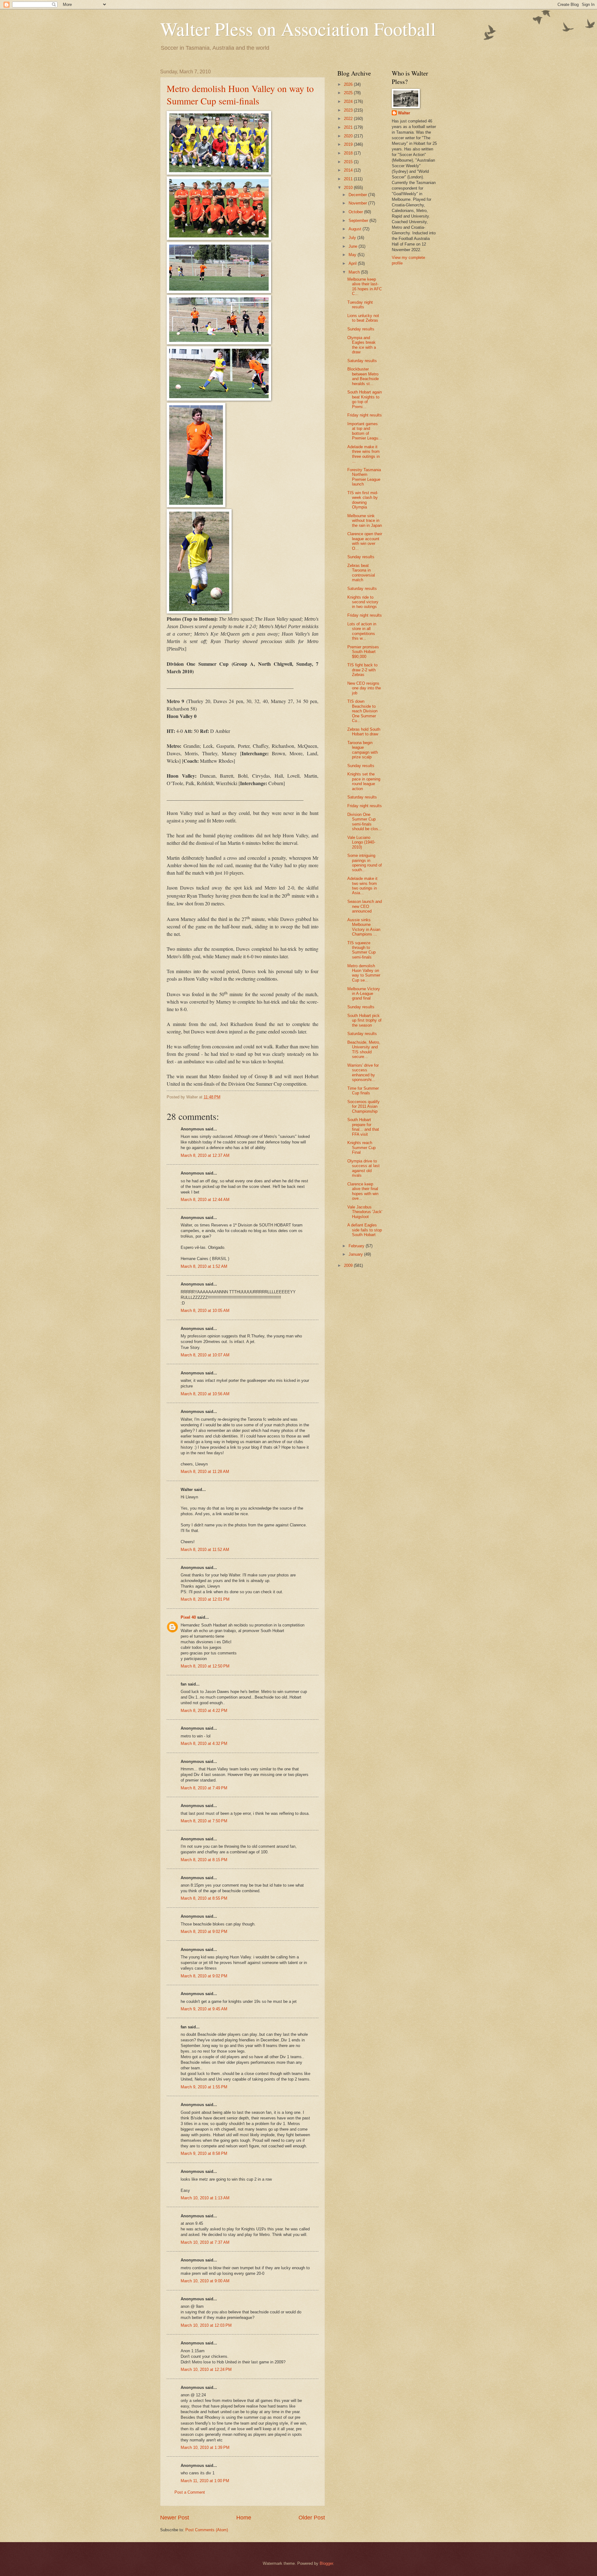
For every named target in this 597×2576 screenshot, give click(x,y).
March (355, 272)
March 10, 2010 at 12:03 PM (206, 2325)
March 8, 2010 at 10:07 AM (205, 1355)
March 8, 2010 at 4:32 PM (204, 1743)
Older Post (312, 2518)
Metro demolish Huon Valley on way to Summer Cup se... (364, 973)
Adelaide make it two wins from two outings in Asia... (362, 886)
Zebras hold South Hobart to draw (364, 732)
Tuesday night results (360, 305)
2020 (349, 136)
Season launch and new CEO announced (365, 906)
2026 (349, 84)
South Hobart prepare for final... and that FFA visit (363, 1127)
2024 (349, 101)
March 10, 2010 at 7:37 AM (205, 2242)
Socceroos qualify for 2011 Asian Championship (363, 1106)
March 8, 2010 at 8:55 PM (204, 1898)
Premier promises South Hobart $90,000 (363, 652)
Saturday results (362, 361)
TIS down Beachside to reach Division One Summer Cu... (362, 711)
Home (244, 2518)
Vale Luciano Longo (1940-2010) (361, 842)
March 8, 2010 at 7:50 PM (204, 1821)
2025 (349, 93)
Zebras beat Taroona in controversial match (361, 573)
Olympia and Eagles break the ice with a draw (362, 345)
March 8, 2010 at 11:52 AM (205, 1550)
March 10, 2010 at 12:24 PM (206, 2369)
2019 (349, 144)
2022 (349, 119)
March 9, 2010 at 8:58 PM (204, 2153)
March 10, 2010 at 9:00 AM (205, 2281)
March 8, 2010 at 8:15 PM (204, 1860)
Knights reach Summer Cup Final (361, 1148)
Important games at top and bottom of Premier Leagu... (365, 431)
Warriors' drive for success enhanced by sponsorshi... (363, 1072)
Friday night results (365, 415)
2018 (349, 153)
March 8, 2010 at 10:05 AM (205, 1311)
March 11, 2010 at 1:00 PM (205, 2481)
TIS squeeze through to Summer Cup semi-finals (361, 950)
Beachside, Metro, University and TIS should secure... (364, 1049)
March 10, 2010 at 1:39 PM (205, 2447)
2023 (349, 110)
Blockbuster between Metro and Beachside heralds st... (363, 376)
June (354, 246)
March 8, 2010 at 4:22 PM (204, 1711)
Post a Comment (190, 2492)
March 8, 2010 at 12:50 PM (205, 1666)
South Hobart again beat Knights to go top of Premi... (365, 399)
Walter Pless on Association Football (298, 29)
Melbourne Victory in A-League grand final (364, 994)
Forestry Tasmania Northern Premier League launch (364, 477)
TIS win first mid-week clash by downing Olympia (363, 500)
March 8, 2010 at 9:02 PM (204, 1932)
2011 (349, 179)
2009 (349, 1265)
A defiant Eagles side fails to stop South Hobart (365, 1230)
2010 (349, 188)
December (358, 195)
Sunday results (361, 329)
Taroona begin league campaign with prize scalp (363, 750)
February (357, 1246)
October (356, 212)
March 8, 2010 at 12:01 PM (205, 1599)
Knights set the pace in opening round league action (364, 781)
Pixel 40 (188, 1617)
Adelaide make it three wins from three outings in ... (363, 454)
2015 (349, 162)
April (353, 263)
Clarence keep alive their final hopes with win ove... (363, 1191)
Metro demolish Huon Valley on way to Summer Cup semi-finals (240, 94)
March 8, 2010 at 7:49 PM (204, 1788)
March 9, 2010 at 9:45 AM (204, 2009)
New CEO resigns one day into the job (364, 688)
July (353, 238)
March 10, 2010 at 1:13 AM (205, 2198)
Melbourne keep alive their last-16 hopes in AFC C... (365, 286)
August (356, 229)
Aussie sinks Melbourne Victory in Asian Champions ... (364, 927)
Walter (404, 113)
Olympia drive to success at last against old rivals (363, 1168)
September (359, 221)
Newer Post (175, 2518)
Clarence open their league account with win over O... (365, 541)
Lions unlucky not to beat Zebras (363, 318)
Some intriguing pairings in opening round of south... (365, 863)
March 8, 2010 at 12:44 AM (205, 1200)
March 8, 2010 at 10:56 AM (205, 1394)
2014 (349, 170)
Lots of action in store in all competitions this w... (362, 631)
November (358, 203)
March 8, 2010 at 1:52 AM (204, 1266)
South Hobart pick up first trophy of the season (364, 1020)
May (353, 255)
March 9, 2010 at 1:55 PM (204, 2087)
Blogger (326, 2563)
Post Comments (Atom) (207, 2530)
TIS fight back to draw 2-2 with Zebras (362, 670)
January (356, 1254)
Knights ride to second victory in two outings (363, 602)
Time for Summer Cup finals (363, 1091)
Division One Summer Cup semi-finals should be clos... (365, 822)
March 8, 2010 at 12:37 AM (205, 1155)
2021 (349, 127)
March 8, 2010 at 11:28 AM (205, 1472)
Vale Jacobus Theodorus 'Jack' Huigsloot (365, 1212)
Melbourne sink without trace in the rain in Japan (365, 521)
